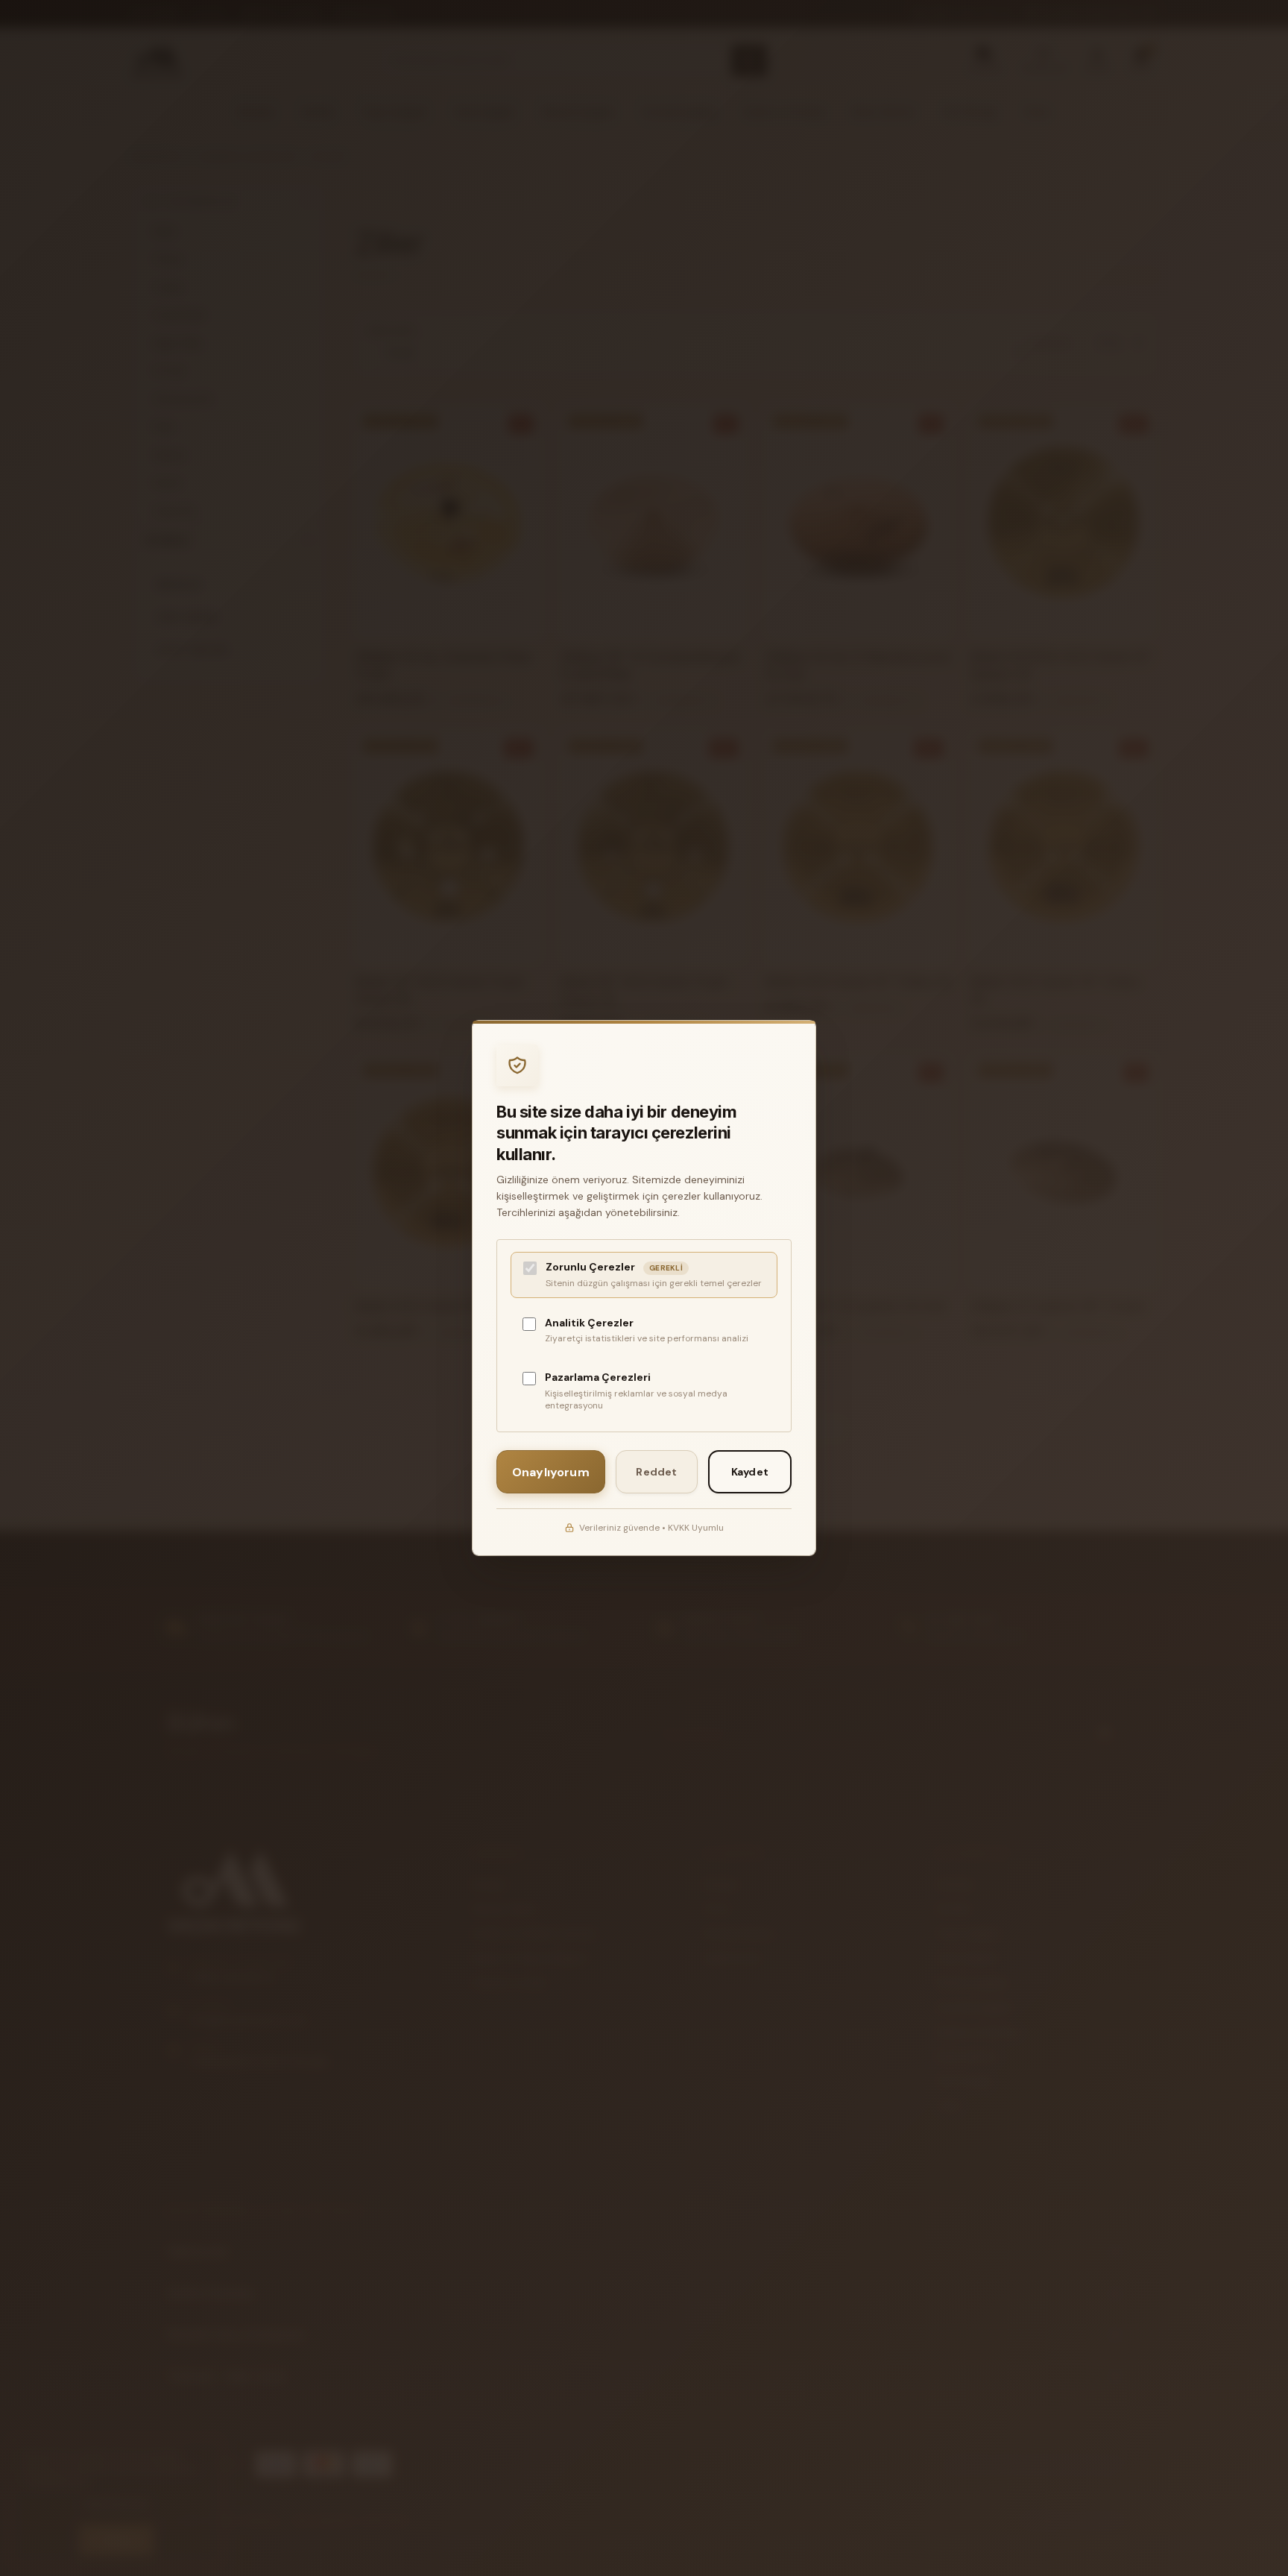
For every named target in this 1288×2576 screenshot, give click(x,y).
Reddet (656, 1472)
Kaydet (750, 1472)
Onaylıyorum (551, 1472)
